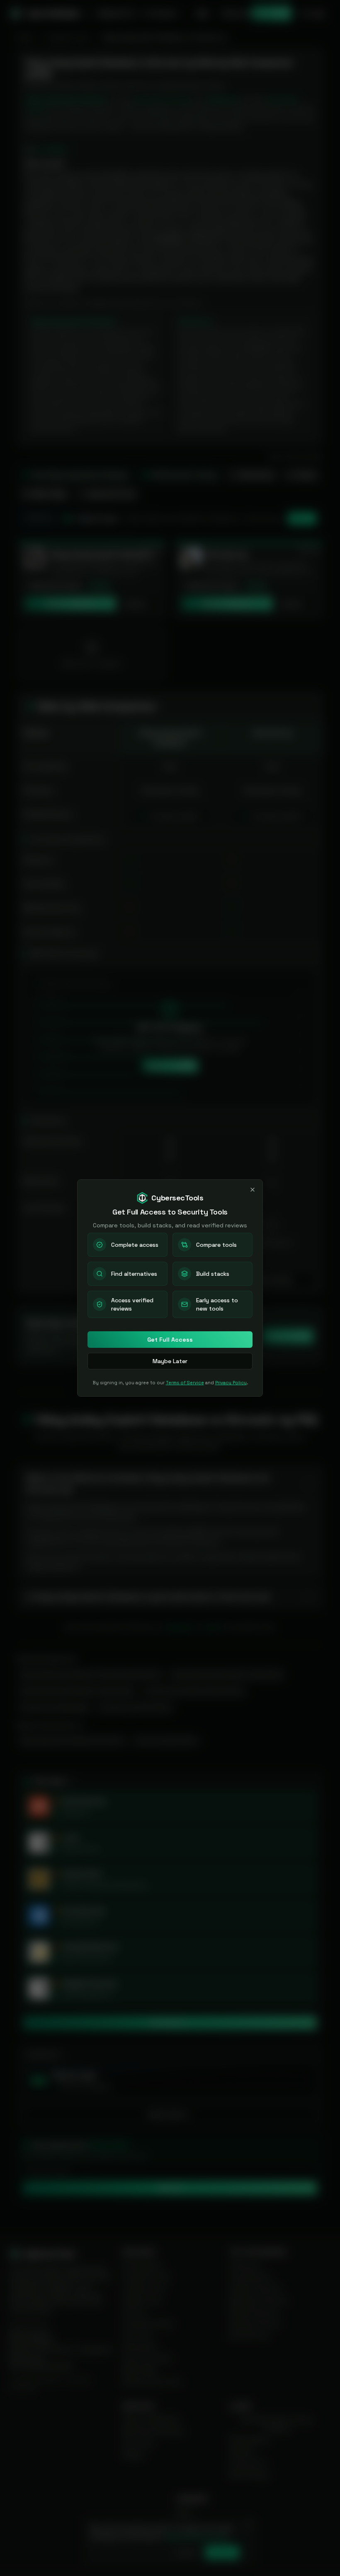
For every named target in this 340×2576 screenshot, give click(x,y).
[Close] (253, 1190)
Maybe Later (170, 1361)
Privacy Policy (231, 1383)
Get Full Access (170, 1340)
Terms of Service (185, 1383)
